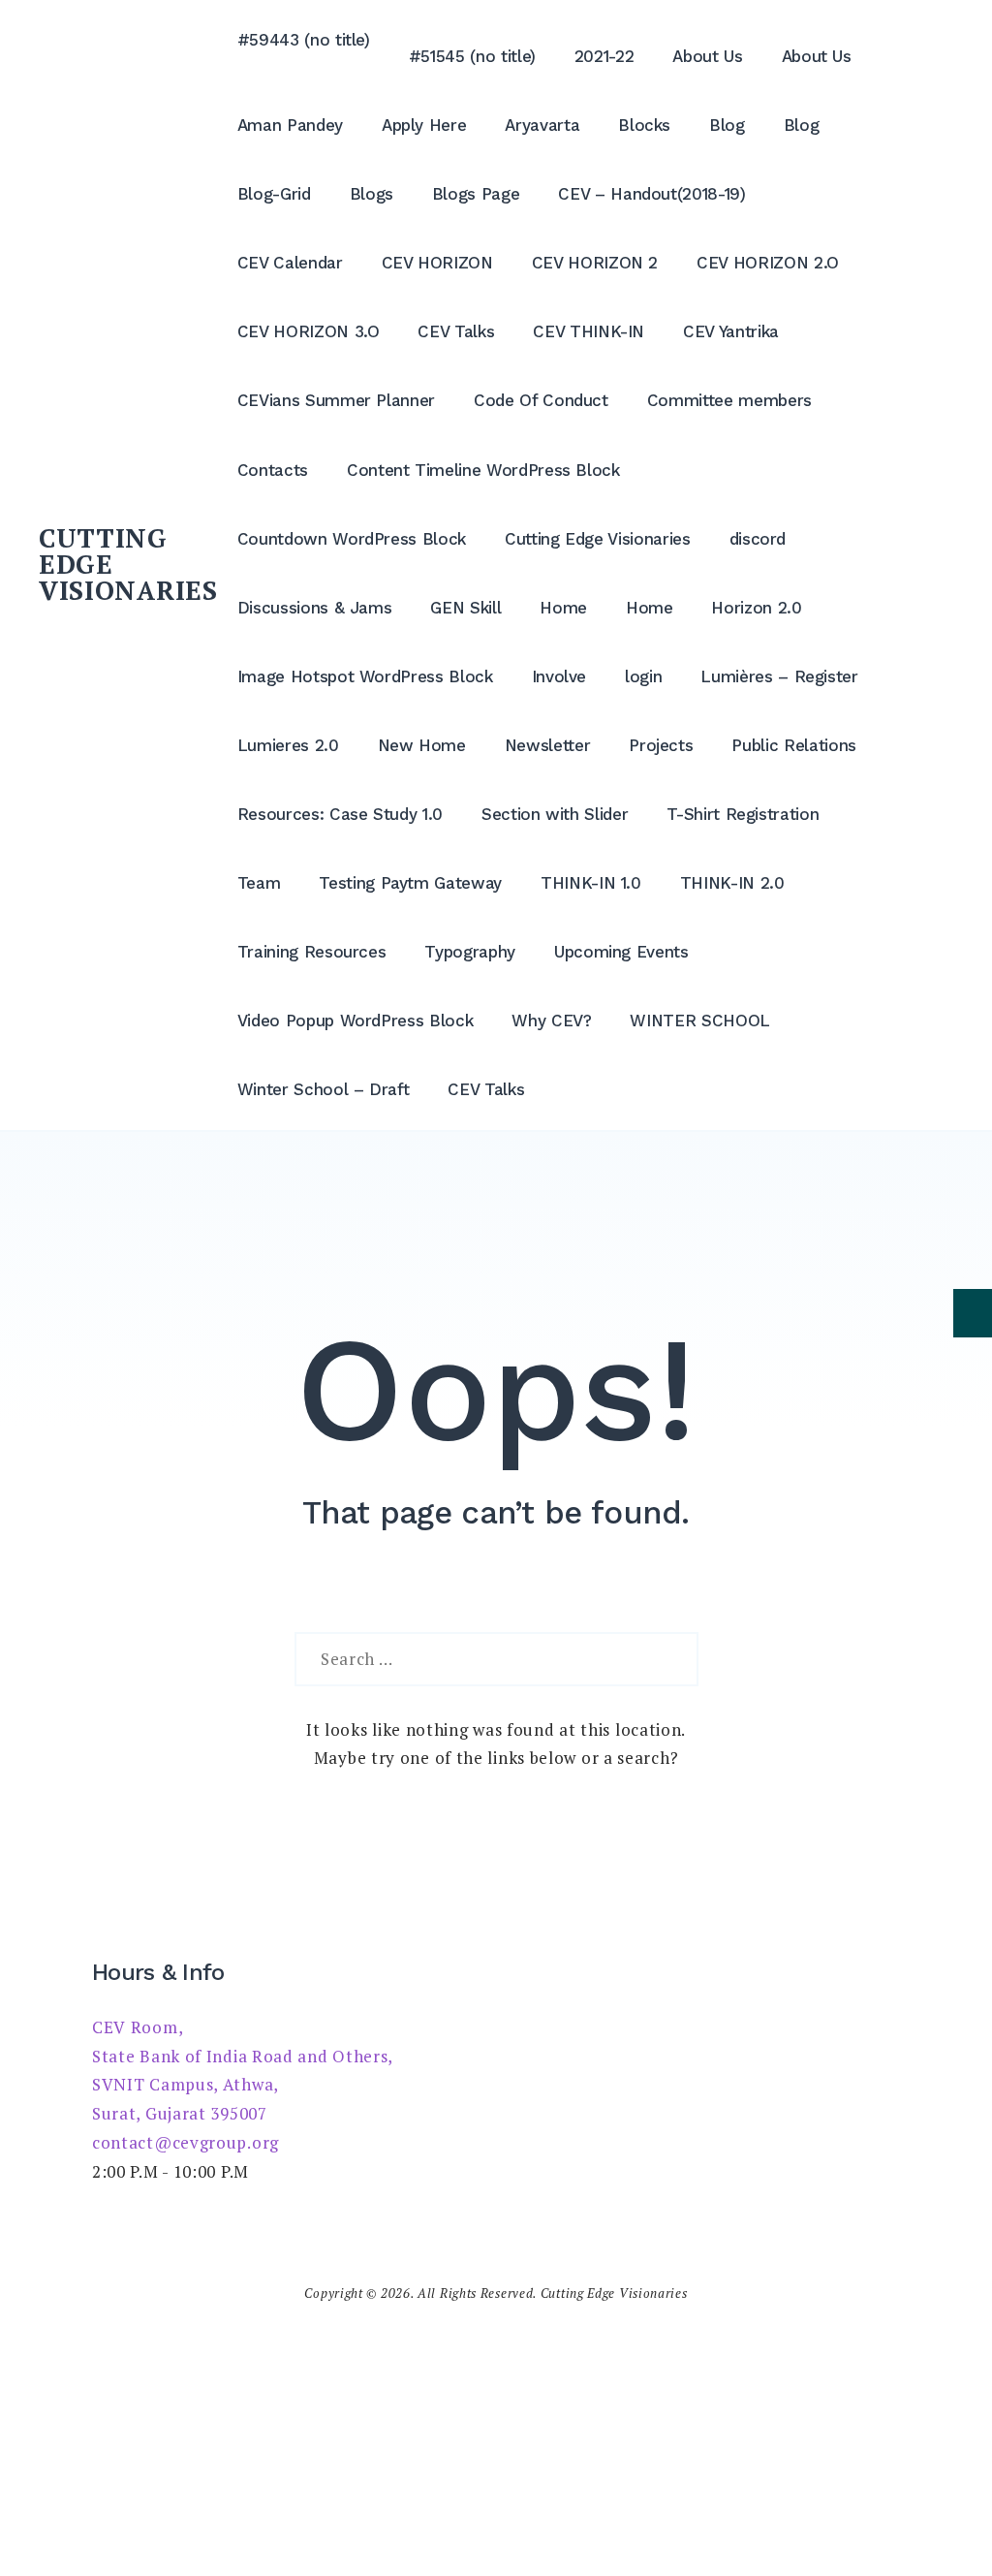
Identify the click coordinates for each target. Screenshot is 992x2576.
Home (563, 608)
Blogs (372, 194)
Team (259, 883)
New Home (422, 745)
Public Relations (793, 745)
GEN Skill (465, 608)
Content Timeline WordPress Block (483, 470)
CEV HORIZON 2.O (768, 263)
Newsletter (548, 745)
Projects (661, 745)
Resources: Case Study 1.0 (340, 814)
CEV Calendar (290, 263)
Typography (470, 952)
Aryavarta (542, 125)
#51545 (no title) (472, 56)
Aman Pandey (290, 125)
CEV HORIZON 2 (595, 263)
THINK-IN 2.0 (732, 883)
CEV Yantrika (731, 331)
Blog (727, 125)
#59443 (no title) (304, 40)
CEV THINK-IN (589, 331)
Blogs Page (476, 194)
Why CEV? (551, 1021)
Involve (559, 676)
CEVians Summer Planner (336, 400)
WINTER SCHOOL (699, 1021)
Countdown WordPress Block (352, 539)
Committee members (729, 400)
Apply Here (424, 125)
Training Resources (312, 952)
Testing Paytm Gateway (410, 883)
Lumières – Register (779, 676)
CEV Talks (456, 331)
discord (758, 539)
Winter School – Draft (324, 1089)
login (643, 676)
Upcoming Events (621, 952)
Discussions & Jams (315, 608)
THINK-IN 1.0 (591, 883)
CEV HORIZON (437, 263)
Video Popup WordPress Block (356, 1021)
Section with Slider (555, 814)
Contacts (273, 470)
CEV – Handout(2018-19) (651, 194)
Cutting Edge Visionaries (598, 539)
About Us (707, 56)
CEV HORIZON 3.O (309, 331)
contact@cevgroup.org (186, 2142)
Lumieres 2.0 (288, 745)
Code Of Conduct (541, 400)
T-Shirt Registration (743, 814)
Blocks (644, 125)
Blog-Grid (274, 194)
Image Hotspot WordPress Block (365, 676)
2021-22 (604, 56)
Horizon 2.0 (756, 608)
